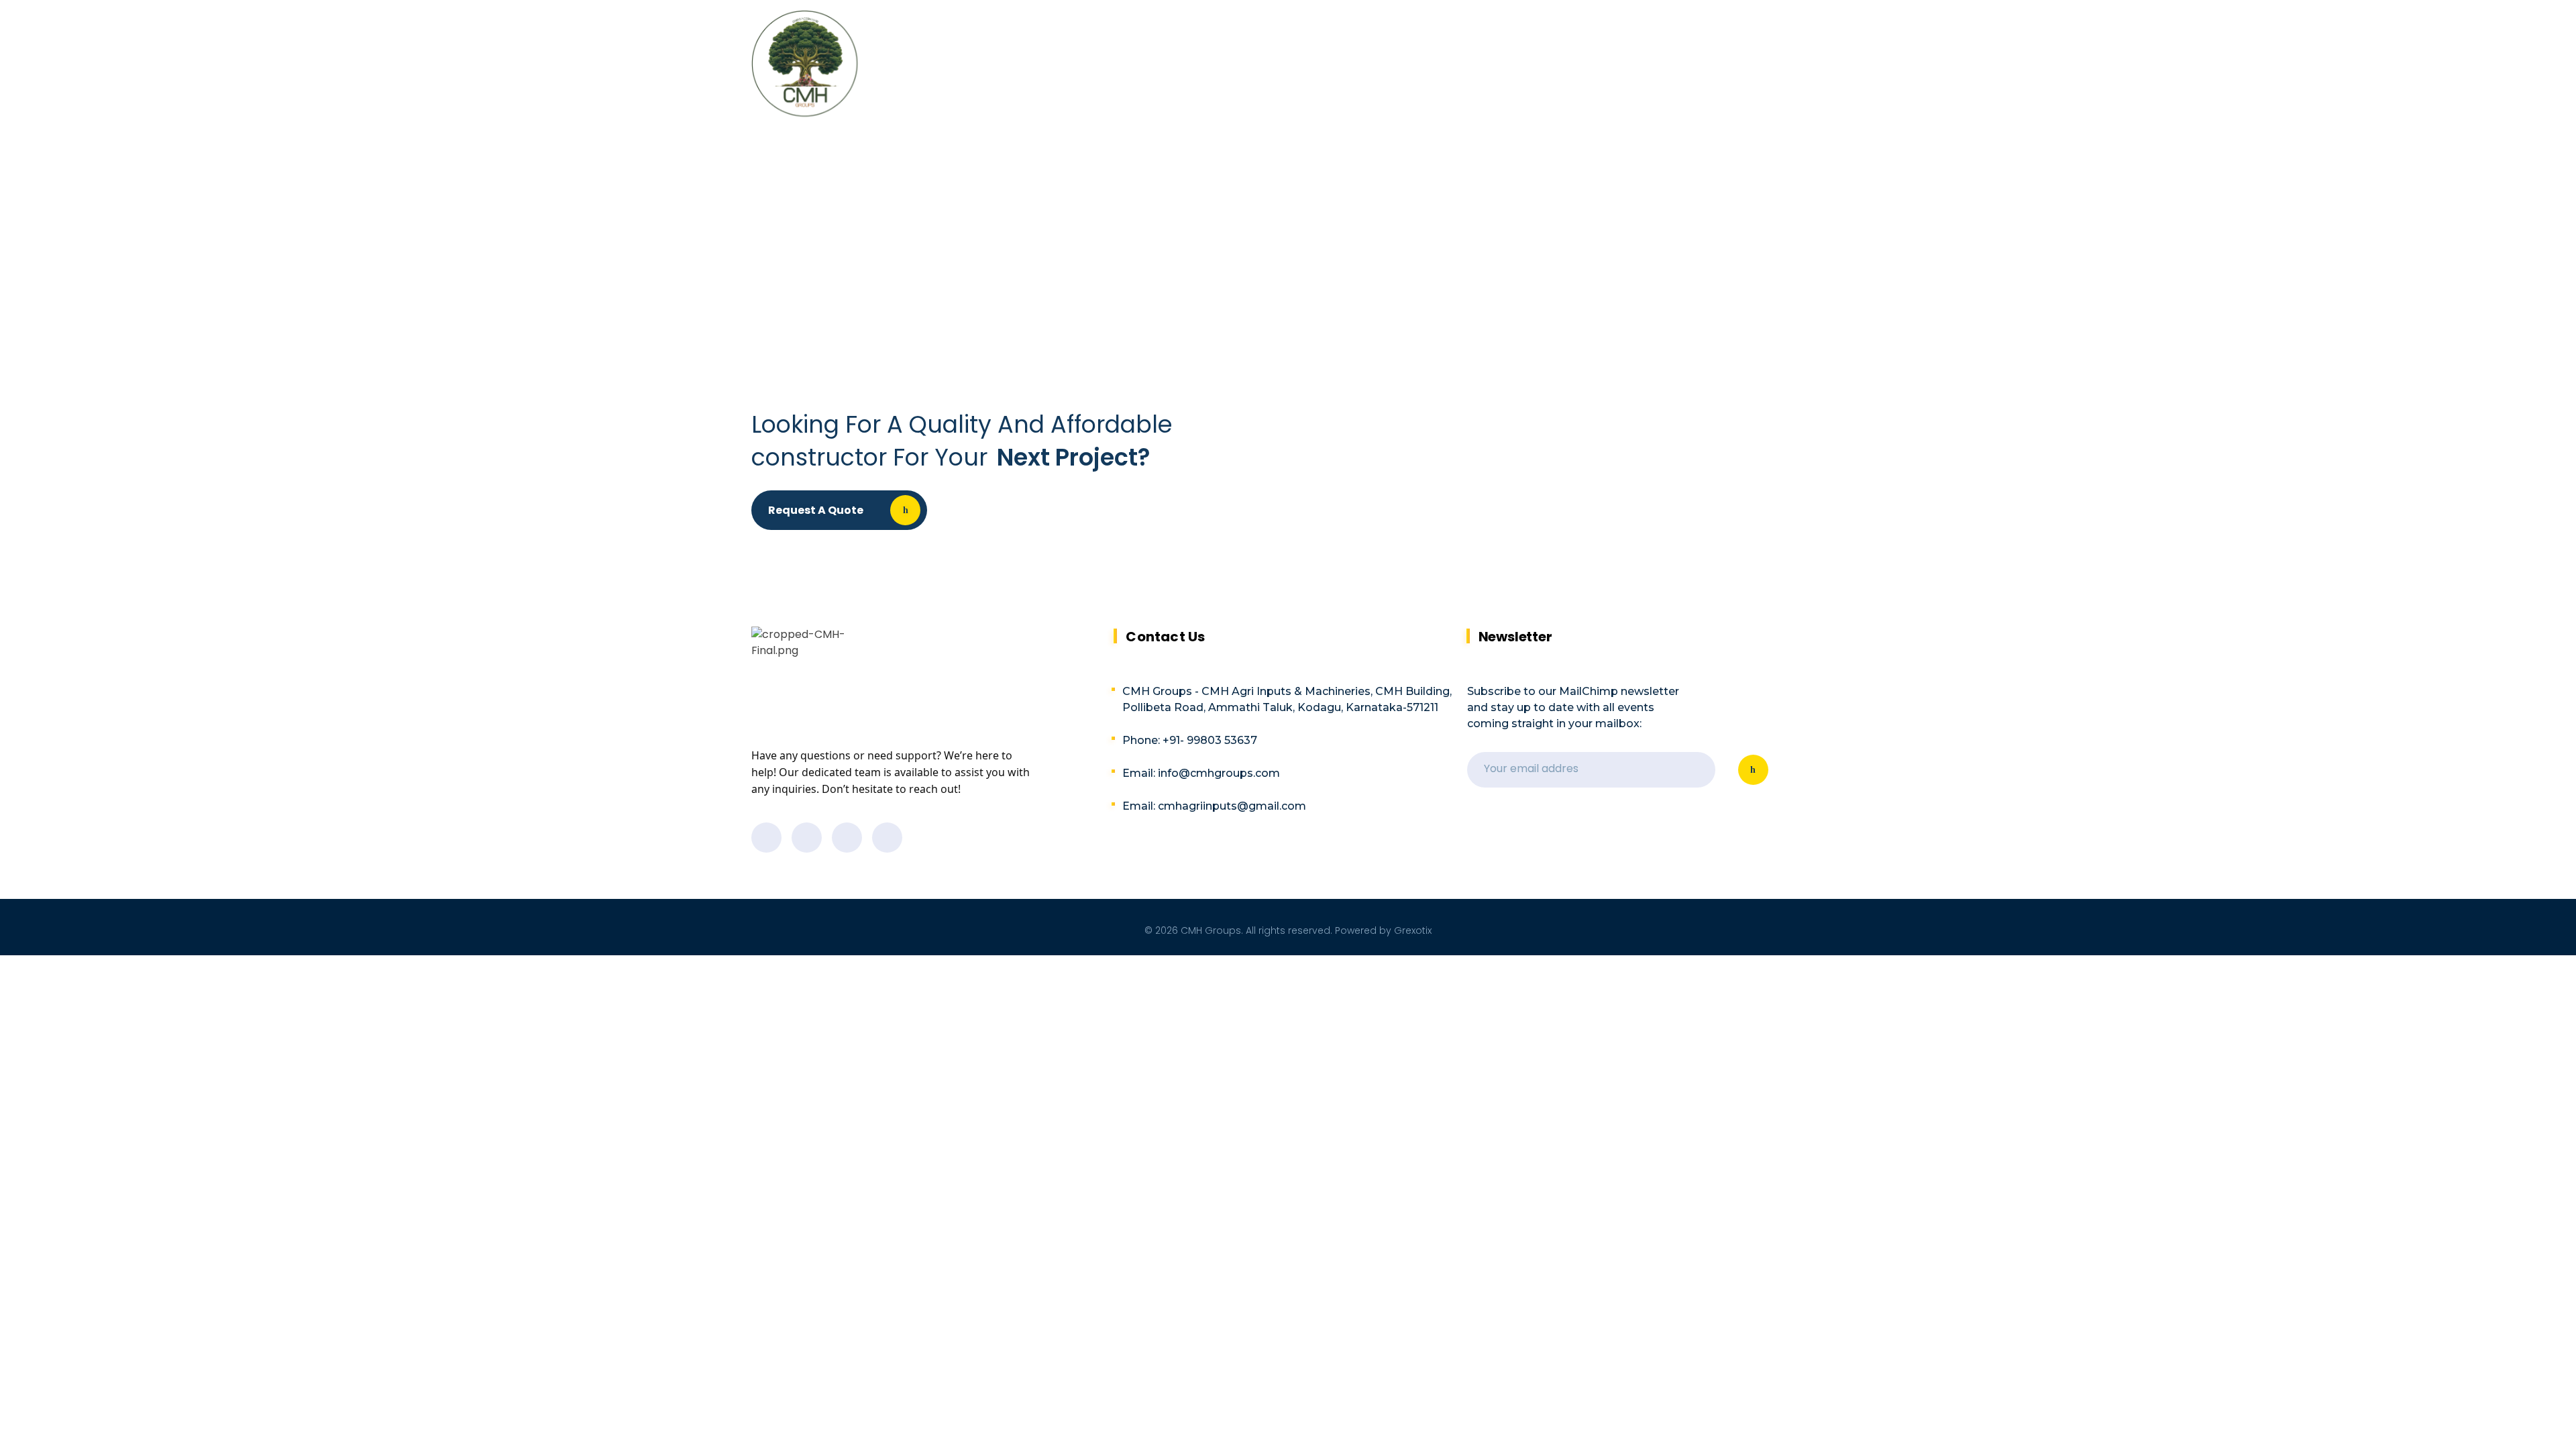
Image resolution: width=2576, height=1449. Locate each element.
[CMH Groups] (805, 63)
